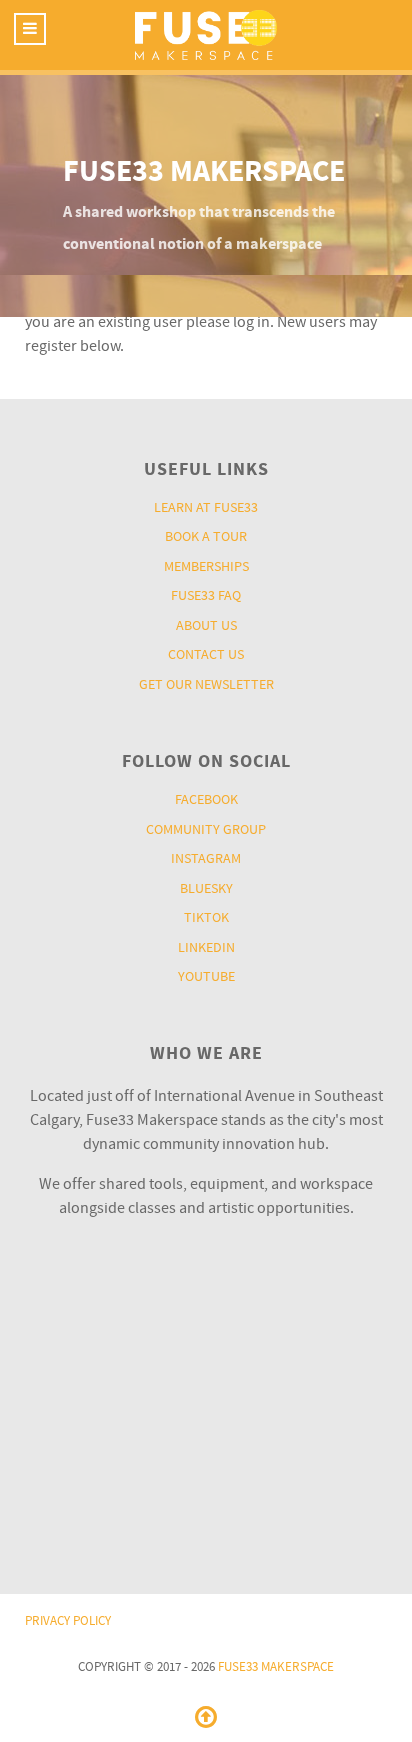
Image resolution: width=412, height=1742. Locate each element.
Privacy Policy (68, 1621)
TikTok (206, 917)
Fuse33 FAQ (206, 595)
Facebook (206, 799)
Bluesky (206, 888)
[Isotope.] (206, 35)
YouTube (206, 976)
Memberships (206, 566)
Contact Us (206, 654)
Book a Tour (206, 536)
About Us (206, 625)
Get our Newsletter (206, 684)
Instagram (206, 858)
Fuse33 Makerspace (276, 1667)
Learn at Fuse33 (206, 507)
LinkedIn (206, 947)
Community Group (206, 829)
